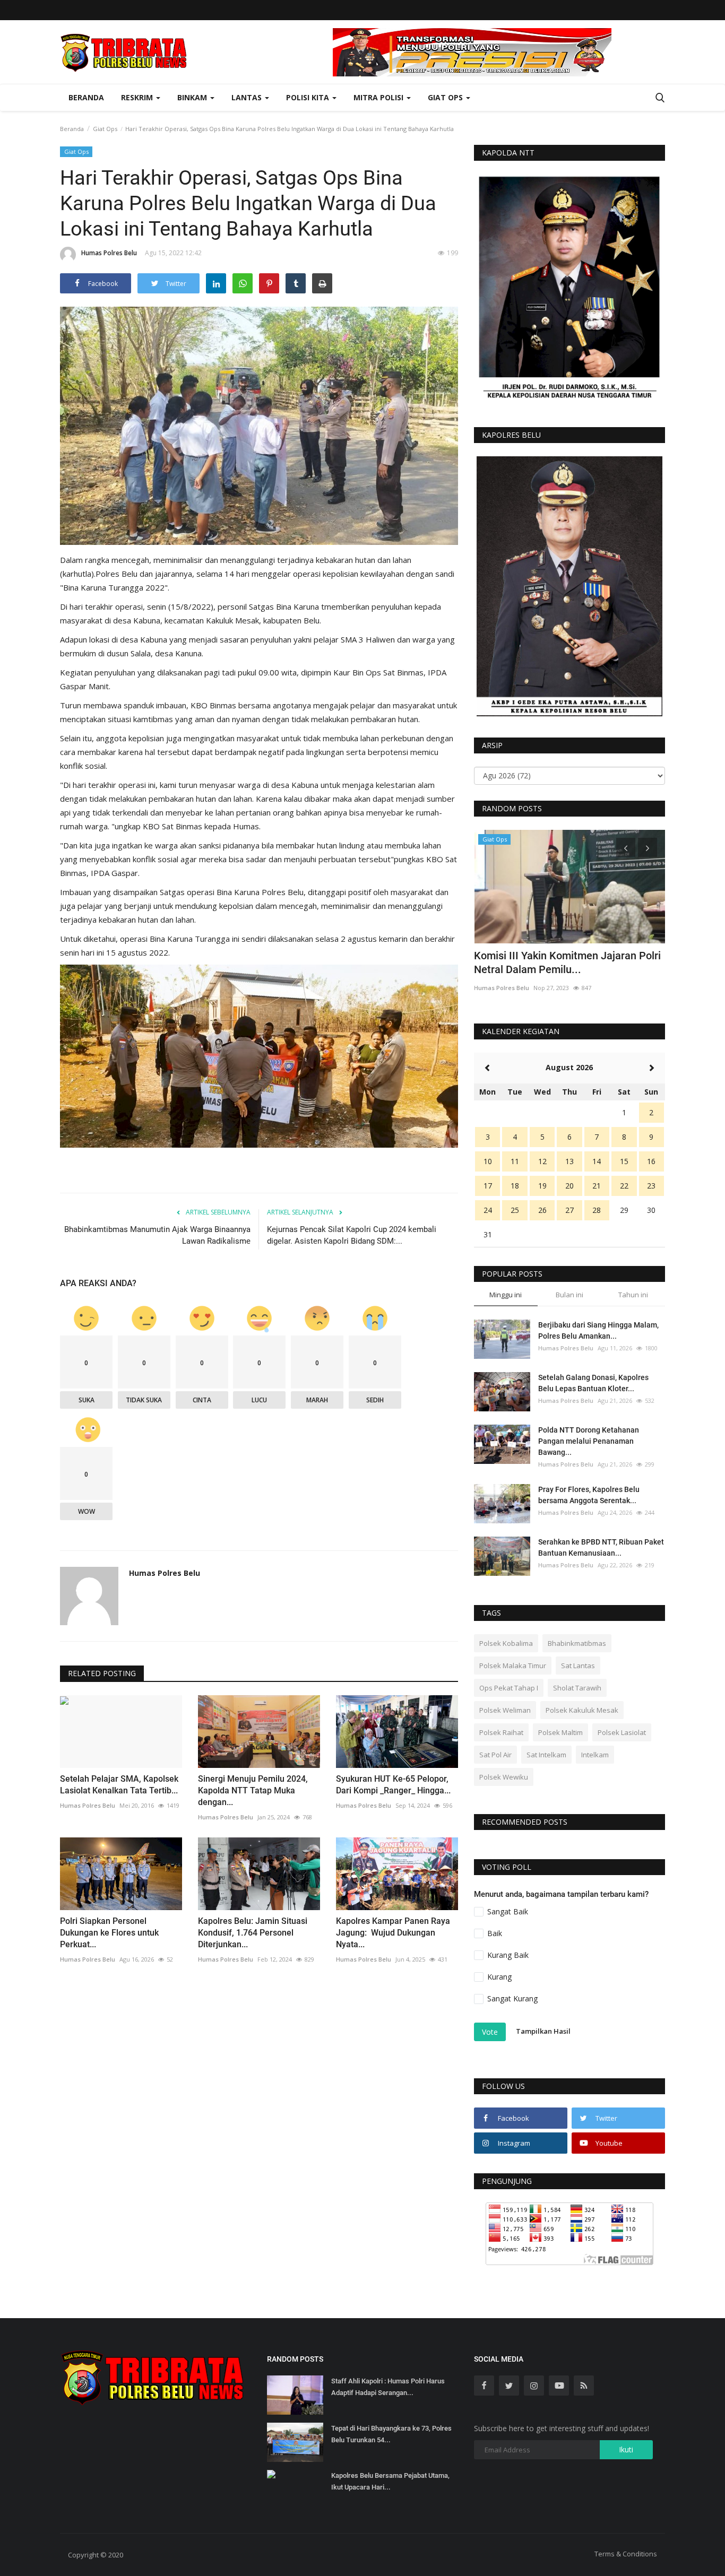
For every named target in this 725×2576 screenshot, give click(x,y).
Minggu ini (506, 1295)
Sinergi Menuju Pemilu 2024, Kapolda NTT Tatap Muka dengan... (253, 1790)
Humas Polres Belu (109, 253)
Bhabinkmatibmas (577, 1643)
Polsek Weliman (505, 1710)
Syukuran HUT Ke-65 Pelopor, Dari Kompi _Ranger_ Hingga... (393, 1785)
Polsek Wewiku (504, 1777)
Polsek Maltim (560, 1732)
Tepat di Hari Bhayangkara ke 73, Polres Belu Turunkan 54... (391, 2434)
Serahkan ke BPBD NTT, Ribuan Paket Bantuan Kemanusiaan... (601, 1547)
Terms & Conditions (626, 2554)
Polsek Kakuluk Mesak (582, 1710)
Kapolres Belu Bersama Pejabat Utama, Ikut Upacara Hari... (390, 2481)
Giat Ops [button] (446, 97)
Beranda (86, 97)
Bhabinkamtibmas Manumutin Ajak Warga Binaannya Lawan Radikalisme (157, 1235)
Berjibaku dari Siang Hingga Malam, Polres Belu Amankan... (598, 1330)
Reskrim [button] (138, 97)
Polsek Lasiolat (622, 1732)
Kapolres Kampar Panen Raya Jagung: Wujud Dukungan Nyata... (393, 1933)
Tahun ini (633, 1295)
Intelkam (595, 1755)
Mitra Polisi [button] (379, 97)
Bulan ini (569, 1295)
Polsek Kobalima (506, 1643)
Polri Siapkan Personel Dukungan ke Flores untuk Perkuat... (109, 1933)
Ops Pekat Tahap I (509, 1688)
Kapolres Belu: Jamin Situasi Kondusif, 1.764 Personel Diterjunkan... (253, 1933)
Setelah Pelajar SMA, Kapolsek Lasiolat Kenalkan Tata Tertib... (119, 1785)
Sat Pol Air (495, 1755)
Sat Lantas (578, 1666)
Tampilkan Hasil (543, 2031)
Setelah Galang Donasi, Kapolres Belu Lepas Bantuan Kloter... (593, 1383)
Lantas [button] (248, 97)
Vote (490, 2032)
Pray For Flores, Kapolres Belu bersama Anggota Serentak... (589, 1495)
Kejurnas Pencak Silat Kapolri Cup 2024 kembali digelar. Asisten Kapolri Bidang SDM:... (352, 1235)
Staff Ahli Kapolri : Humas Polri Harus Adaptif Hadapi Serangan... (388, 2387)
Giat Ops (105, 129)
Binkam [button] (193, 97)
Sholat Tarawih (577, 1688)
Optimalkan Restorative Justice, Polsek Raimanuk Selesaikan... (566, 962)
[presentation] (626, 847)
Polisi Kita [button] (309, 97)
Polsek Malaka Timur (513, 1666)
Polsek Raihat (501, 1732)
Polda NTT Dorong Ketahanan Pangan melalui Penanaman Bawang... (589, 1441)
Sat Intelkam (546, 1755)
